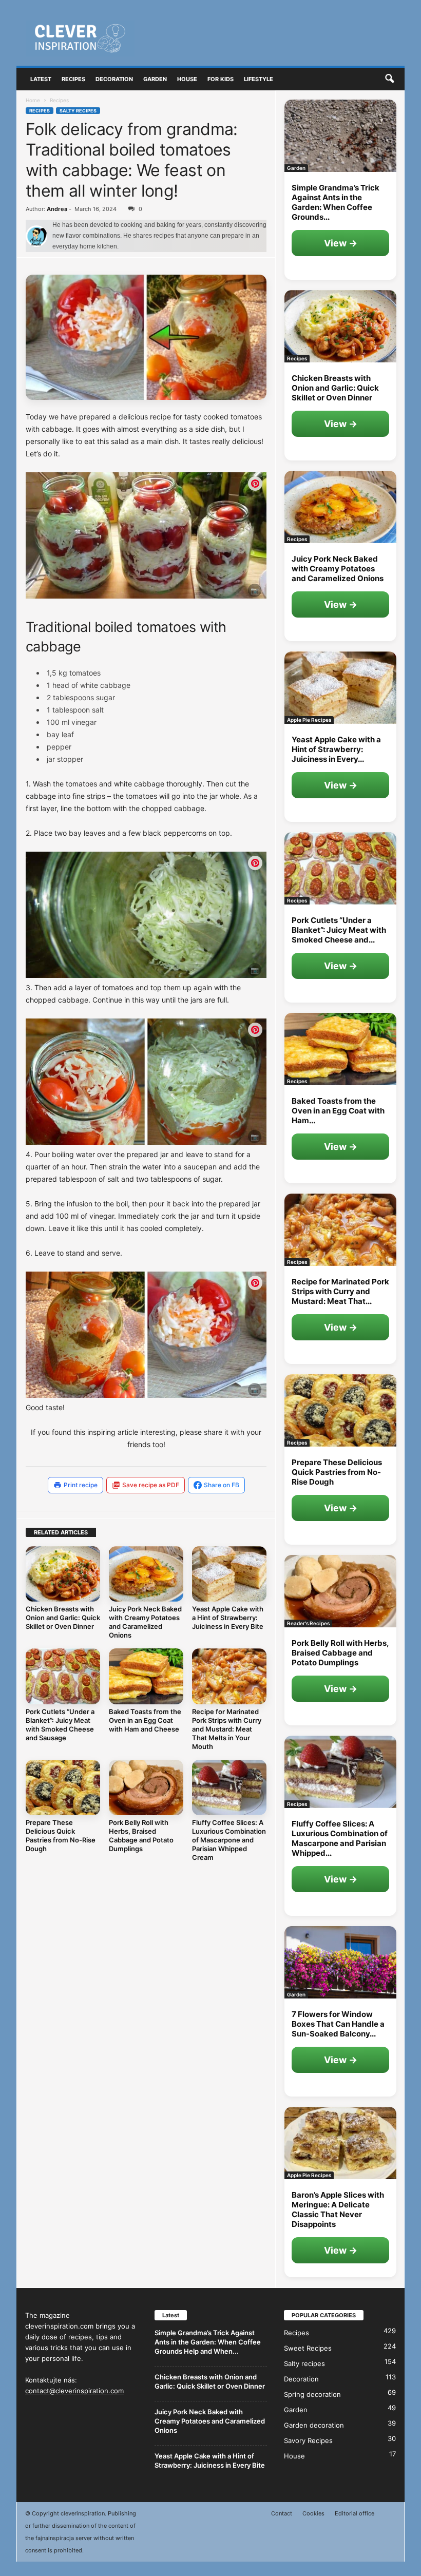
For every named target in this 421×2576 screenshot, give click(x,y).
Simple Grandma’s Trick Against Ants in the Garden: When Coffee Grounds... (336, 202)
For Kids (221, 79)
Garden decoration (314, 2425)
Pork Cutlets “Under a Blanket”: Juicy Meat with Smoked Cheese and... (339, 930)
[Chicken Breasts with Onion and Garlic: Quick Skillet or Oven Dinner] (63, 1574)
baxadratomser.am (229, 592)
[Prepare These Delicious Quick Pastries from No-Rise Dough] (63, 1787)
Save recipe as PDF (151, 1485)
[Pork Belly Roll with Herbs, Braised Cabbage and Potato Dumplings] (146, 1787)
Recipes (73, 79)
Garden (155, 79)
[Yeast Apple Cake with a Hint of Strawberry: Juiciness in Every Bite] (229, 1574)
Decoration (114, 79)
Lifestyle (259, 79)
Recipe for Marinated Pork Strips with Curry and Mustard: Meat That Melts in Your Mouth (227, 1729)
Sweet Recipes (308, 2348)
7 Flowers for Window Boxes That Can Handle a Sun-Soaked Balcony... (338, 2024)
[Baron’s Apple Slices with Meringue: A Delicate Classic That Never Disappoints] (340, 2143)
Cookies (313, 2513)
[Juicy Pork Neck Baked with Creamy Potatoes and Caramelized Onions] (146, 1574)
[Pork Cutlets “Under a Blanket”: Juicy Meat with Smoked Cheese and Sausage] (63, 1676)
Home (33, 100)
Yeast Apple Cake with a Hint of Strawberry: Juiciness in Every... (336, 749)
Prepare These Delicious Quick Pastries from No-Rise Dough (61, 1835)
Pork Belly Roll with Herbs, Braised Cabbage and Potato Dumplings (141, 1835)
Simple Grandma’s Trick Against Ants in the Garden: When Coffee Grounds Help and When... (208, 2342)
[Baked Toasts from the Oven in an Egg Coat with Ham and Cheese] (146, 1676)
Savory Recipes (308, 2440)
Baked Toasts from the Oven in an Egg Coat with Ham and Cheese (145, 1720)
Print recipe (81, 1485)
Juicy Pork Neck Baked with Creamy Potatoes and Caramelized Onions (145, 1622)
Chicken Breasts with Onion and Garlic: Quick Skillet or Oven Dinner (63, 1618)
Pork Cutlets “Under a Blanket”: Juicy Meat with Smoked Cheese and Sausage (60, 1725)
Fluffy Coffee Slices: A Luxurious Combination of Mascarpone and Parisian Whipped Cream (229, 1840)
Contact (282, 2513)
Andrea (57, 209)
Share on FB (222, 1485)
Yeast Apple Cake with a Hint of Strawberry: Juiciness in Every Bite (228, 1618)
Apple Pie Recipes (309, 720)
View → (341, 243)
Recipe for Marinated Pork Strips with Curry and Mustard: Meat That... (340, 1291)
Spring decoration (312, 2394)
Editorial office (355, 2513)
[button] (389, 79)
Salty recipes (78, 111)
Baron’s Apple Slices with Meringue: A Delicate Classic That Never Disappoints (338, 2209)
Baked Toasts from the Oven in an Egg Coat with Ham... (338, 1111)
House (187, 79)
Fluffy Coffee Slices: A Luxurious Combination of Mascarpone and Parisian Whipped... (340, 1838)
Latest (41, 79)
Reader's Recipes (308, 1623)
